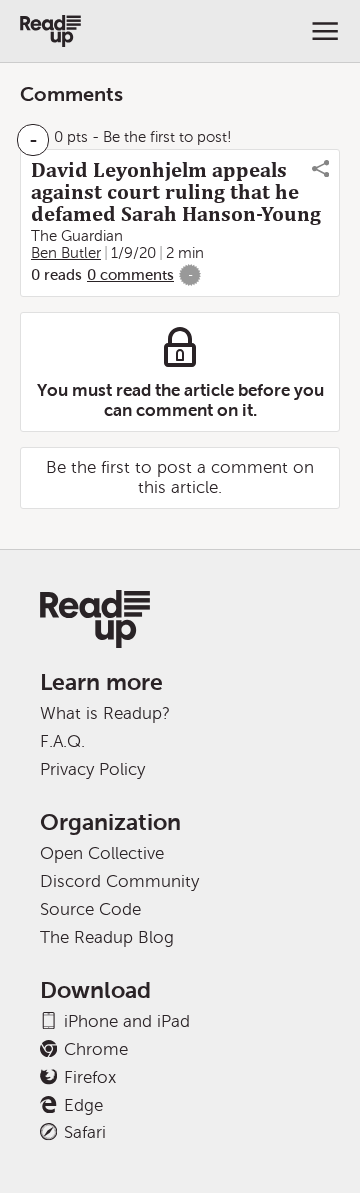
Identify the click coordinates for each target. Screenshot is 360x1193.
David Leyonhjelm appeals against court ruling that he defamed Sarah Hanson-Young (176, 192)
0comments (130, 275)
